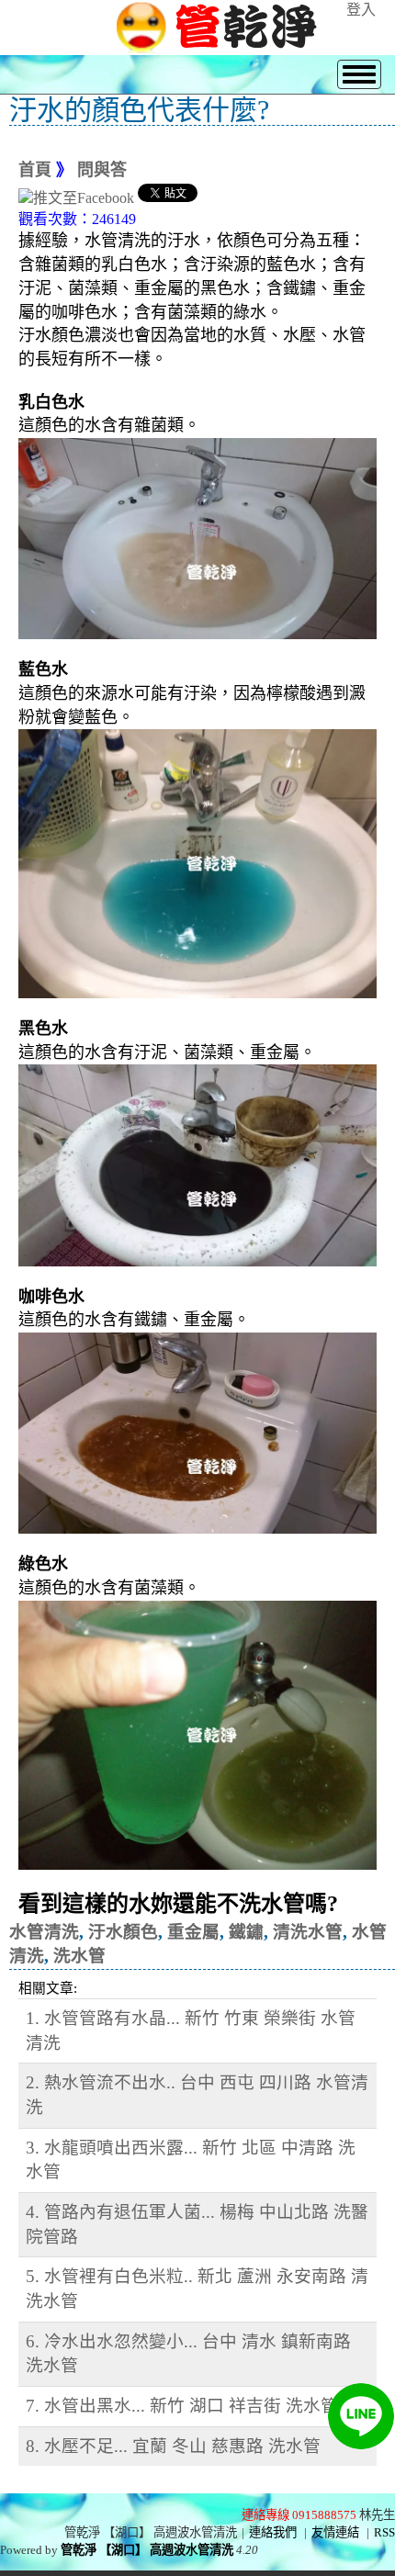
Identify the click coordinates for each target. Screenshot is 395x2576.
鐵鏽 (246, 1932)
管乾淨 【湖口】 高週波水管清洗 (147, 2550)
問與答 (102, 170)
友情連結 (335, 2532)
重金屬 (193, 1932)
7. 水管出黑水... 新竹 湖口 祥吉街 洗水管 (182, 2406)
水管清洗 (44, 1932)
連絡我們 (273, 2532)
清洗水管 (308, 1932)
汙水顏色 (123, 1932)
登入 (361, 10)
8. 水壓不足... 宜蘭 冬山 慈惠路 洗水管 (173, 2446)
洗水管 (79, 1956)
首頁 (35, 170)
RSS (384, 2532)
